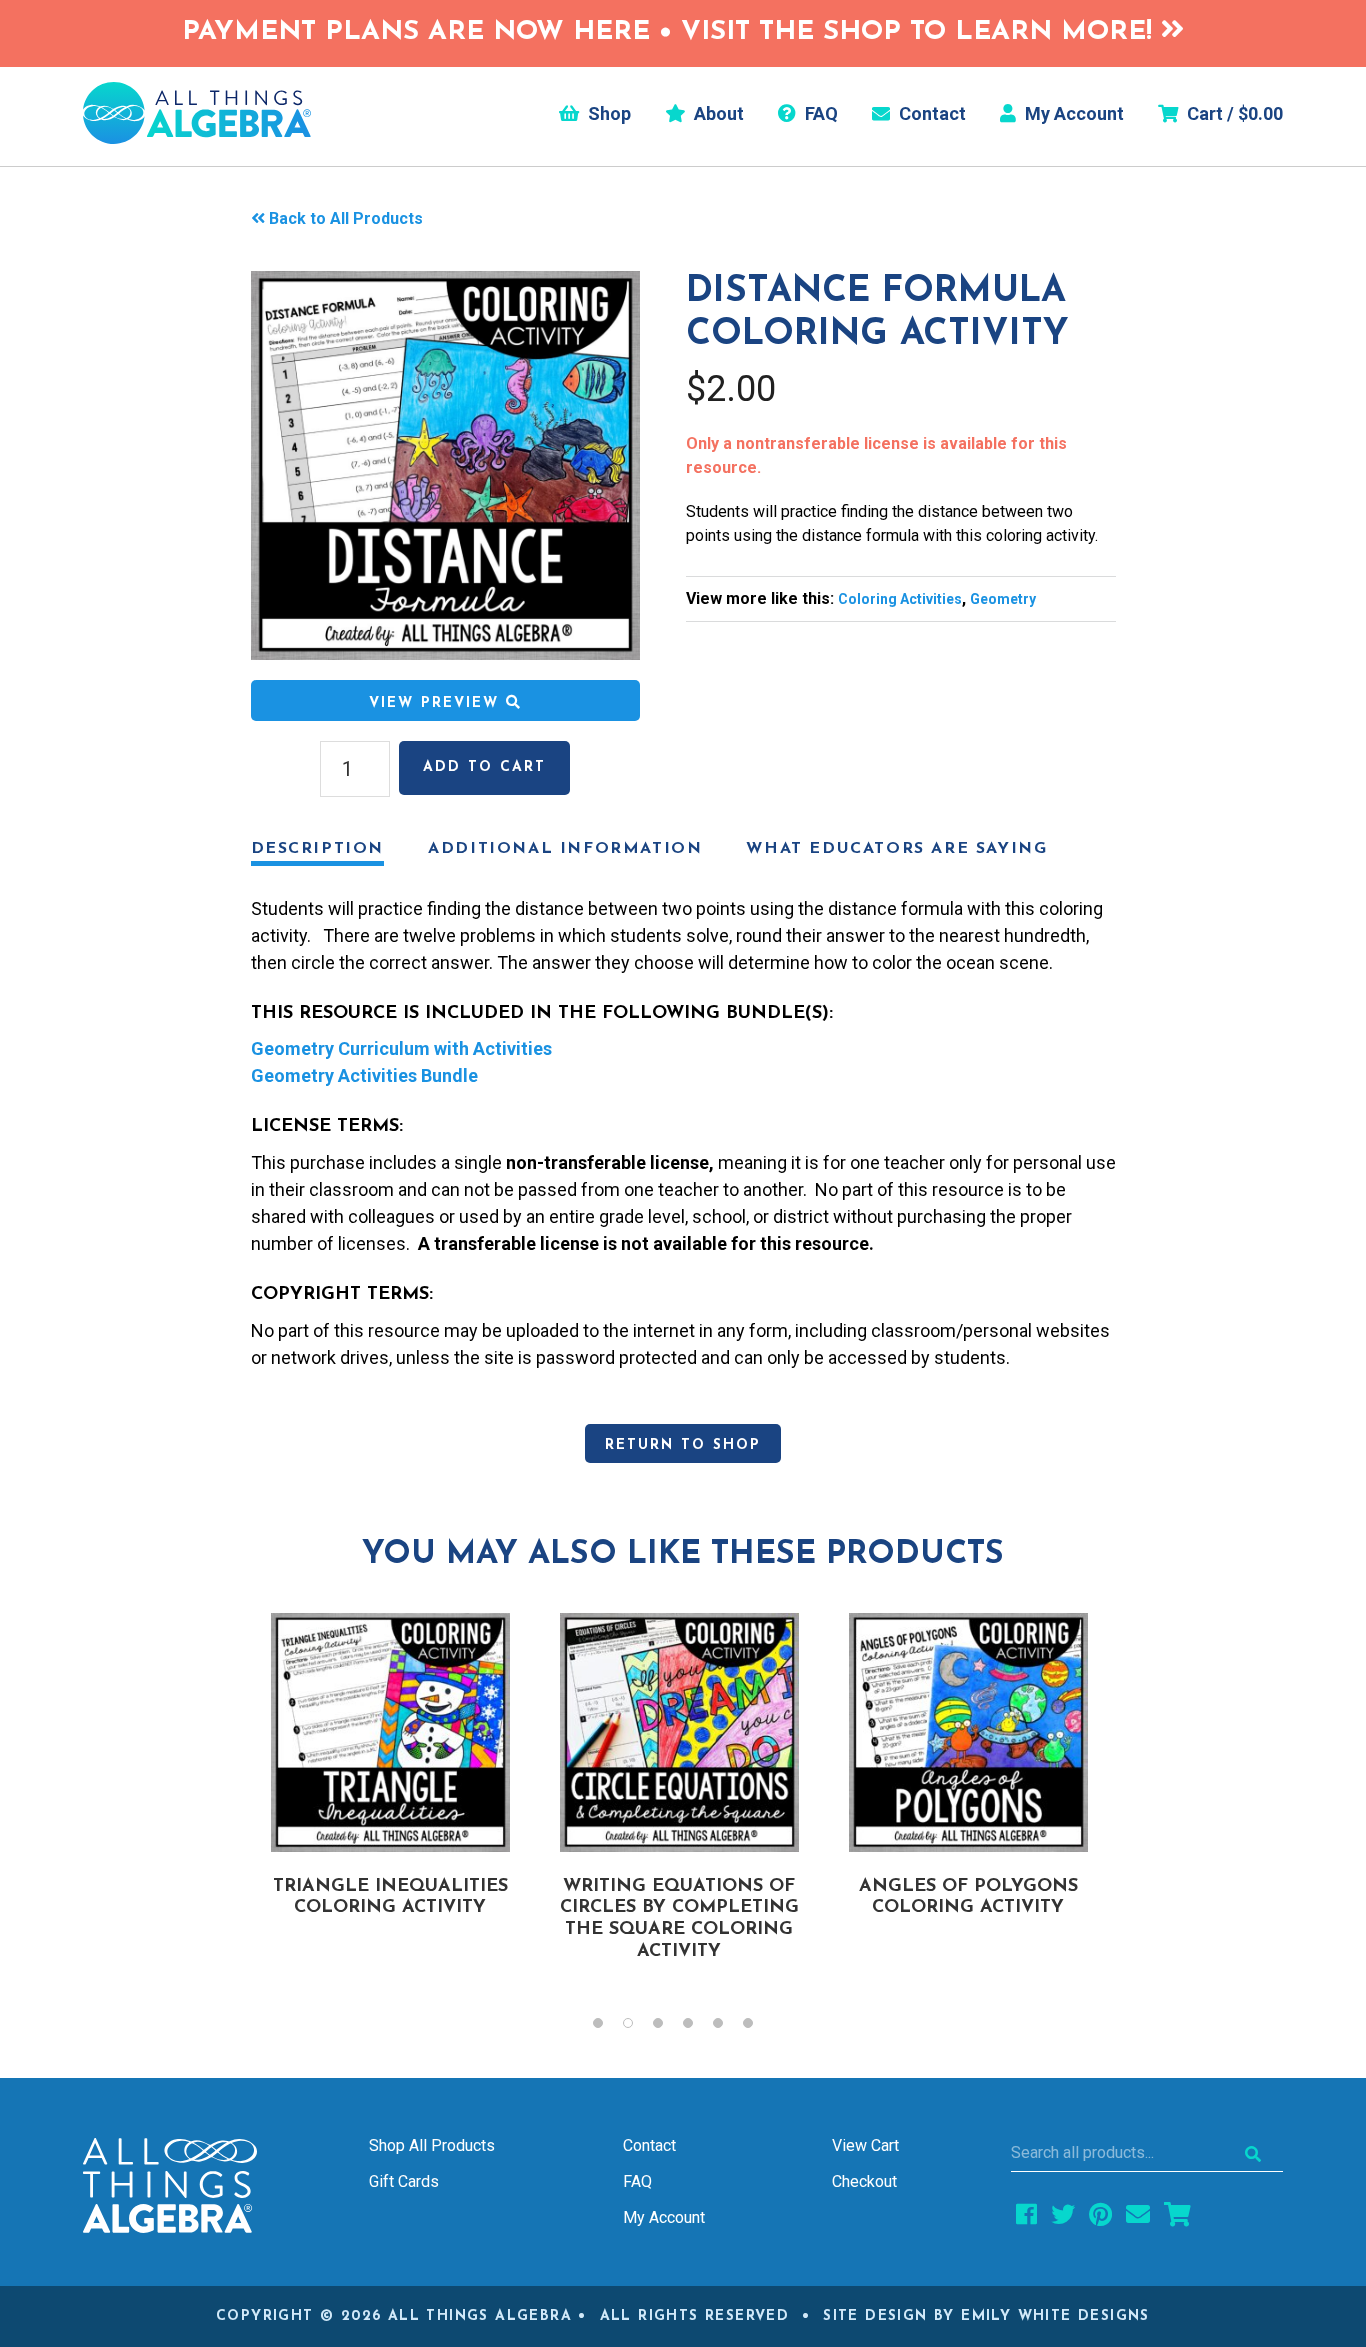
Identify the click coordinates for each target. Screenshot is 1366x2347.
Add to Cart (484, 767)
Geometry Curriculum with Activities (401, 1048)
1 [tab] (608, 2028)
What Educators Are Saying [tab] (896, 849)
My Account (1072, 114)
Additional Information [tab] (565, 849)
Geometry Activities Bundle (364, 1075)
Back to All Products (346, 218)
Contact (930, 114)
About (717, 114)
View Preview (437, 703)
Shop (607, 114)
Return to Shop (683, 1445)
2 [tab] (638, 2028)
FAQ (819, 114)
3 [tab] (668, 2028)
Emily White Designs (1055, 2316)
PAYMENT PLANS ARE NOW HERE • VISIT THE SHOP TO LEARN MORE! (671, 32)
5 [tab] (728, 2028)
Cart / (1233, 114)
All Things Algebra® (197, 113)
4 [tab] (698, 2028)
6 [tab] (758, 2028)
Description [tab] (318, 849)
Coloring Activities (900, 599)
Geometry (1003, 599)
